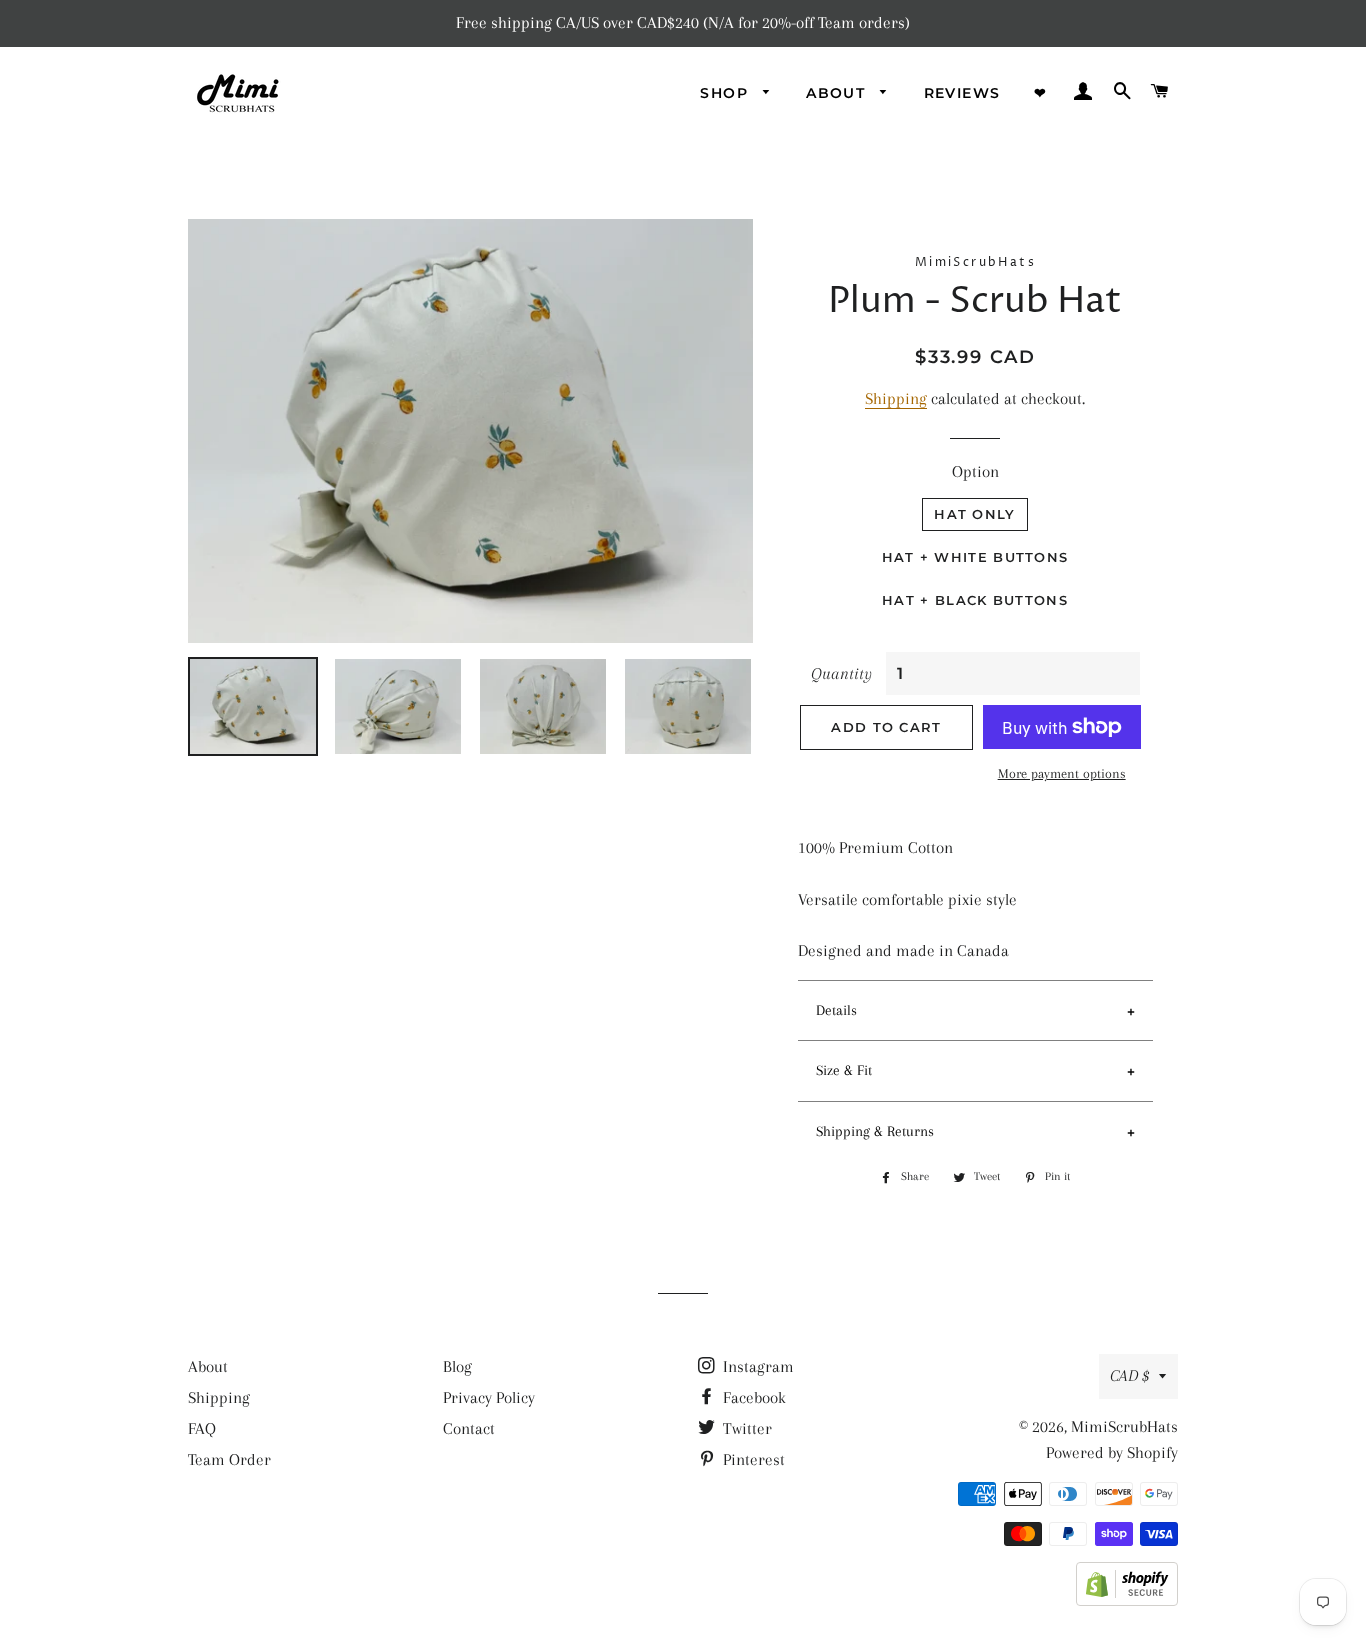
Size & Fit (844, 1070)
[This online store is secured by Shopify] (1127, 1600)
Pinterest (752, 1459)
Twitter (745, 1428)
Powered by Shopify (1112, 1452)
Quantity (841, 673)
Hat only (974, 514)
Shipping (896, 398)
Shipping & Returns (875, 1131)
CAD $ (1129, 1375)
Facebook (752, 1397)
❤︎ (1040, 93)
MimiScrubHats (1124, 1426)
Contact (469, 1428)
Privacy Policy (489, 1397)
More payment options (1062, 773)
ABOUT (838, 93)
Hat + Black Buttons (975, 600)
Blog (457, 1366)
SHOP (726, 93)
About (208, 1366)
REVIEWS (962, 93)
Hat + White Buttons (975, 557)
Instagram (756, 1366)
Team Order (229, 1459)
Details (836, 1010)
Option (975, 471)
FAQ (202, 1428)
